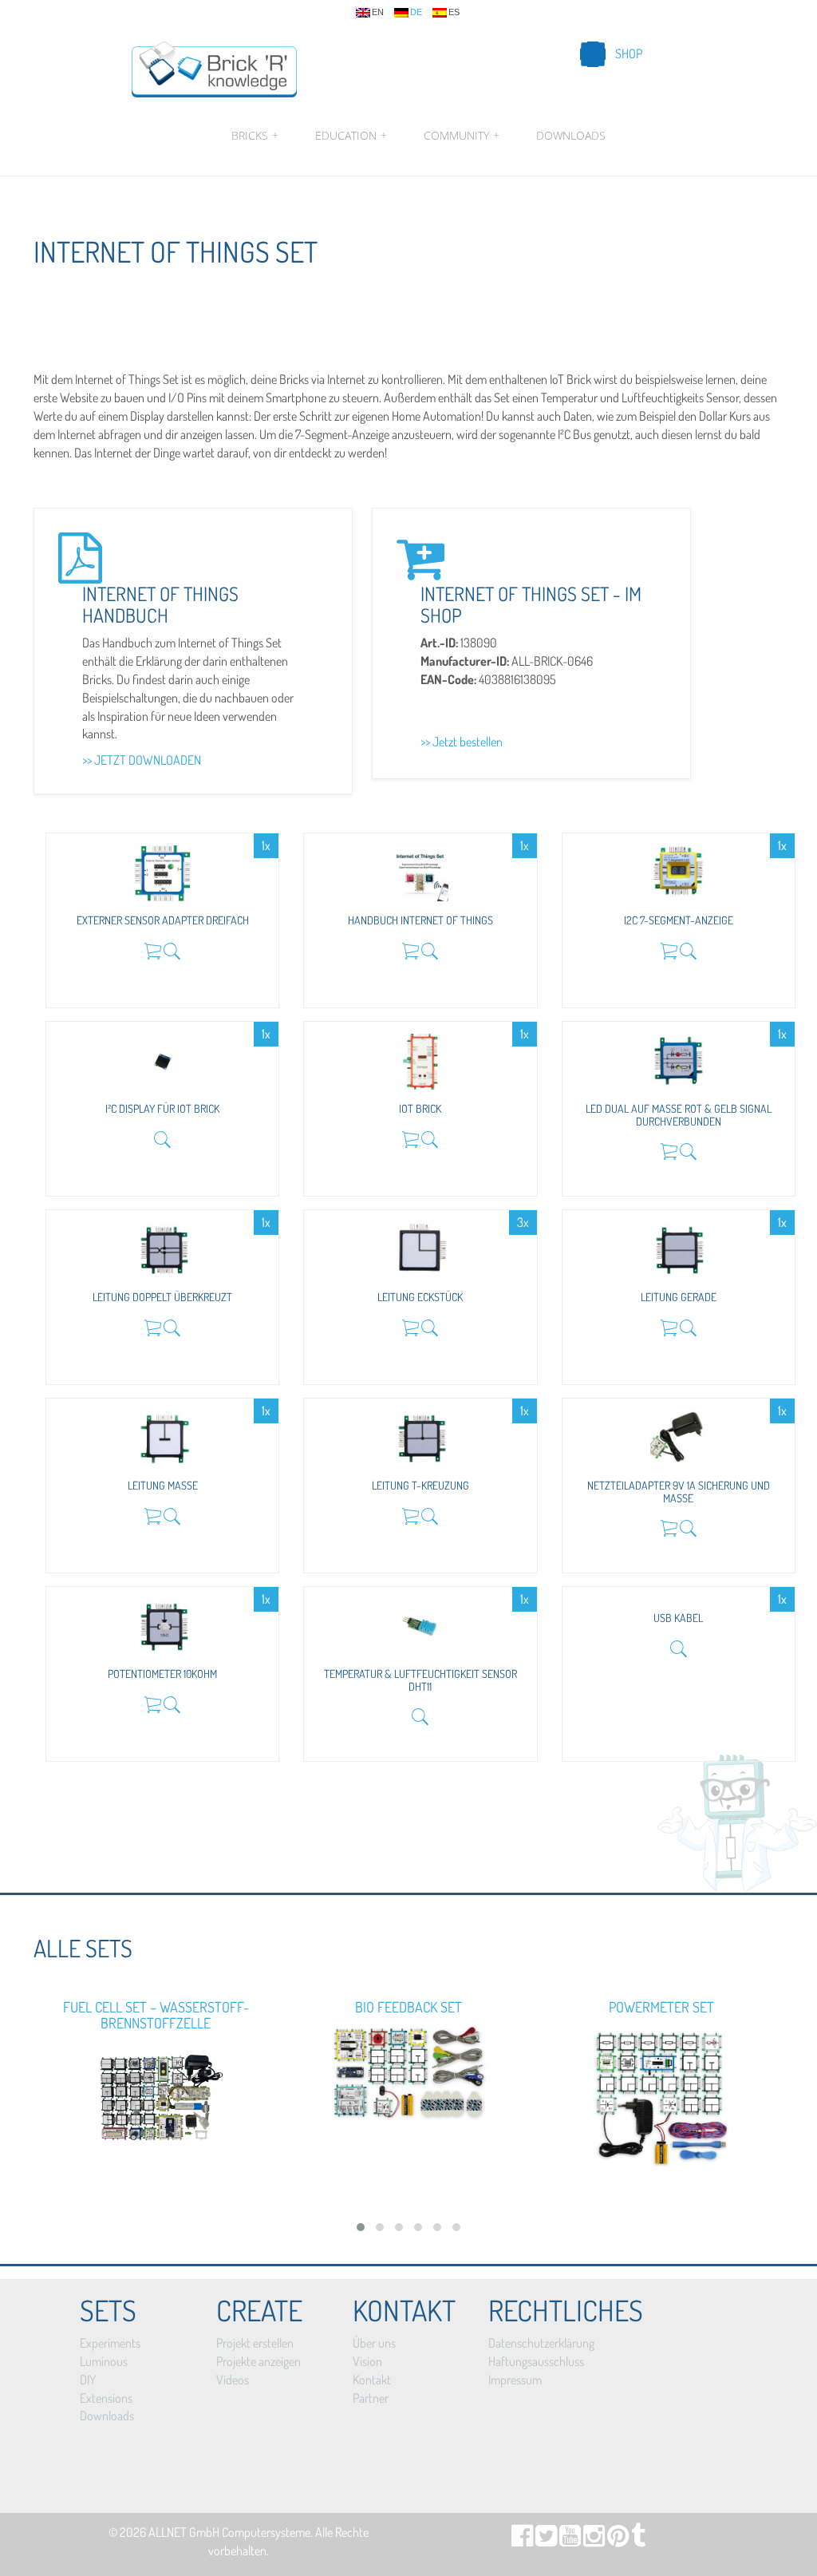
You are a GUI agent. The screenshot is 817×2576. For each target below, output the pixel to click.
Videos (233, 2380)
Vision (367, 2361)
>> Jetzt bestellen (462, 742)
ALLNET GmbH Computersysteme (229, 2532)
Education (351, 135)
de (416, 12)
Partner (371, 2398)
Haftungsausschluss (536, 2361)
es (454, 12)
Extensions (106, 2398)
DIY (88, 2380)
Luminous (104, 2361)
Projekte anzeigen (259, 2361)
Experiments (110, 2343)
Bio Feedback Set (408, 2007)
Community (462, 135)
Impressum (515, 2380)
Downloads (571, 135)
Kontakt (372, 2380)
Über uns (374, 2343)
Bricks (255, 135)
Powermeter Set (661, 2007)
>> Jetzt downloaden (142, 760)
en (378, 12)
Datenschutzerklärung (541, 2343)
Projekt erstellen (255, 2343)
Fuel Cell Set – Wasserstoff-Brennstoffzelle (156, 2015)
